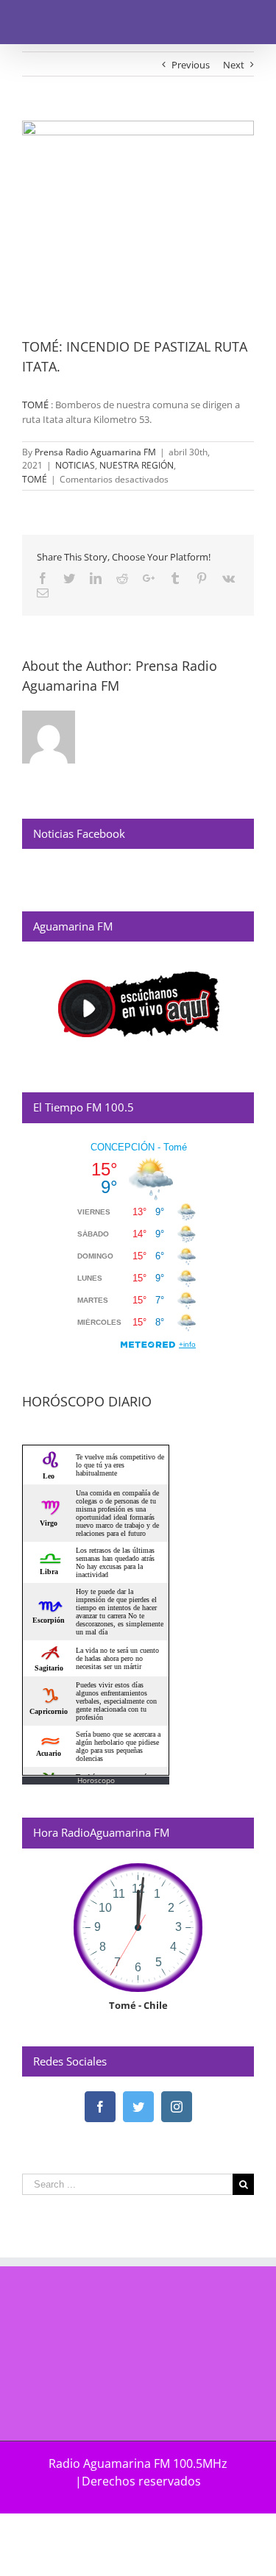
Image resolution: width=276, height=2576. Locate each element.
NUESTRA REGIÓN (137, 465)
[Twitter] (138, 2107)
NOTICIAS (75, 465)
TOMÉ (35, 405)
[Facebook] (100, 2107)
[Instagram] (177, 2107)
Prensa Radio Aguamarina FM (95, 452)
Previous (191, 65)
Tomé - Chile (138, 2005)
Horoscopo (96, 1780)
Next (234, 65)
